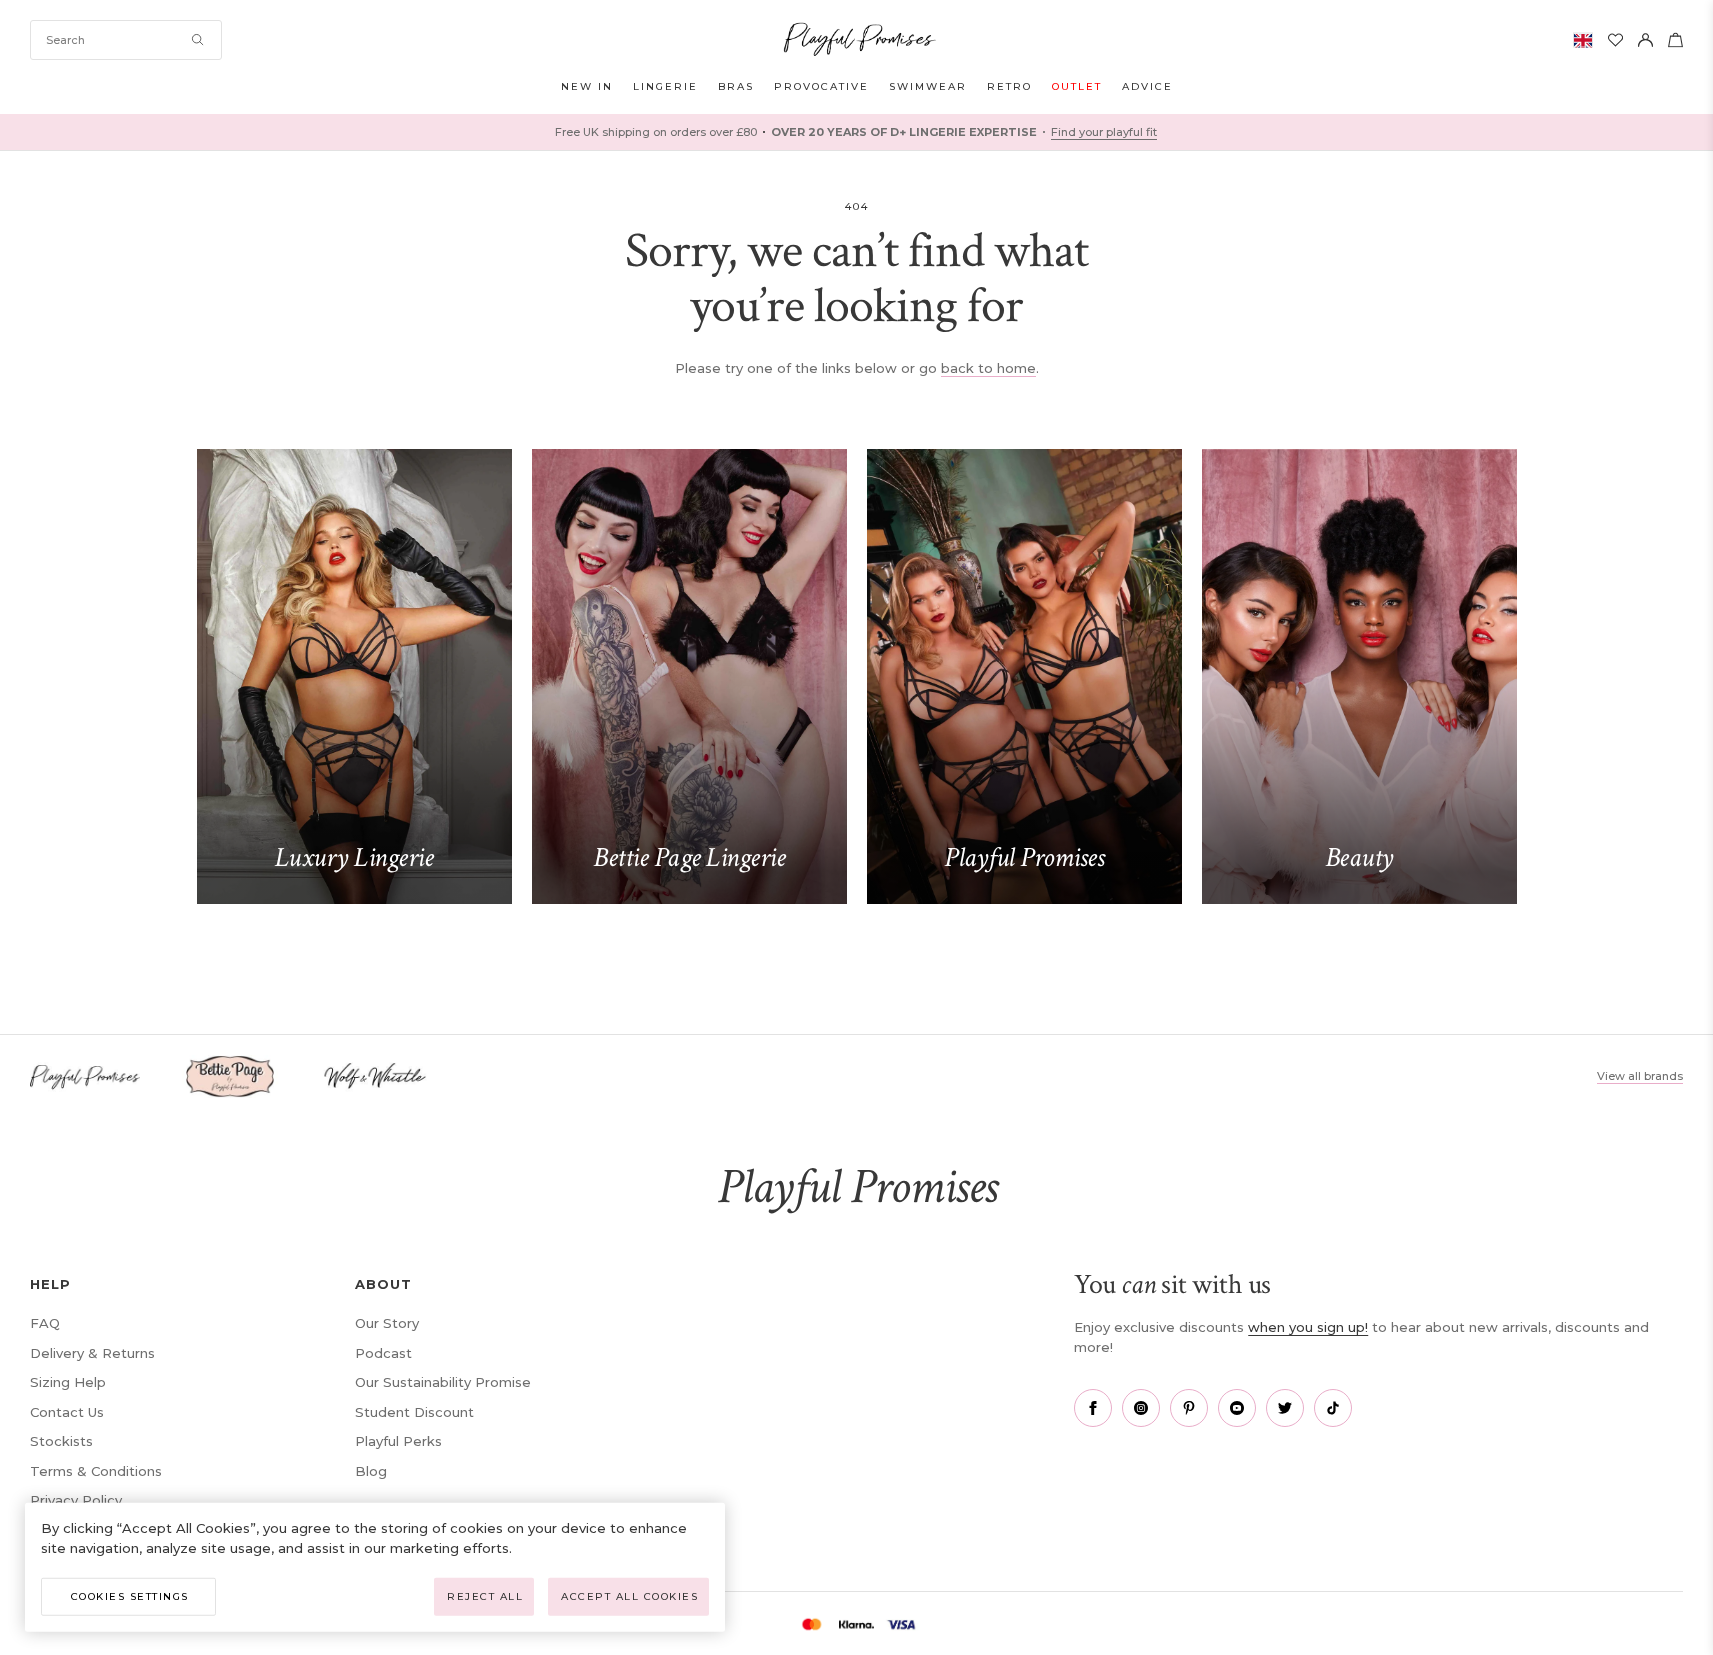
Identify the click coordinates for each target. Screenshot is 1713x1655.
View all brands (1640, 1076)
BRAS (736, 86)
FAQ (45, 1323)
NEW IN (587, 86)
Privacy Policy (76, 1500)
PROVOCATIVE (821, 86)
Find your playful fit (1104, 132)
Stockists (61, 1441)
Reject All (485, 1596)
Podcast (383, 1353)
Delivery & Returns (92, 1353)
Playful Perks (398, 1441)
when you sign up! (1308, 1327)
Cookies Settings (130, 1596)
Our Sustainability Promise (443, 1382)
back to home (988, 368)
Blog (371, 1471)
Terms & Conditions (96, 1471)
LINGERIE (665, 86)
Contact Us (67, 1412)
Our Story (387, 1323)
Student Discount (414, 1412)
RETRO (1009, 86)
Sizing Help (68, 1382)
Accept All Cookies (629, 1596)
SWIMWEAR (928, 86)
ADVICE (1147, 86)
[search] (126, 40)
